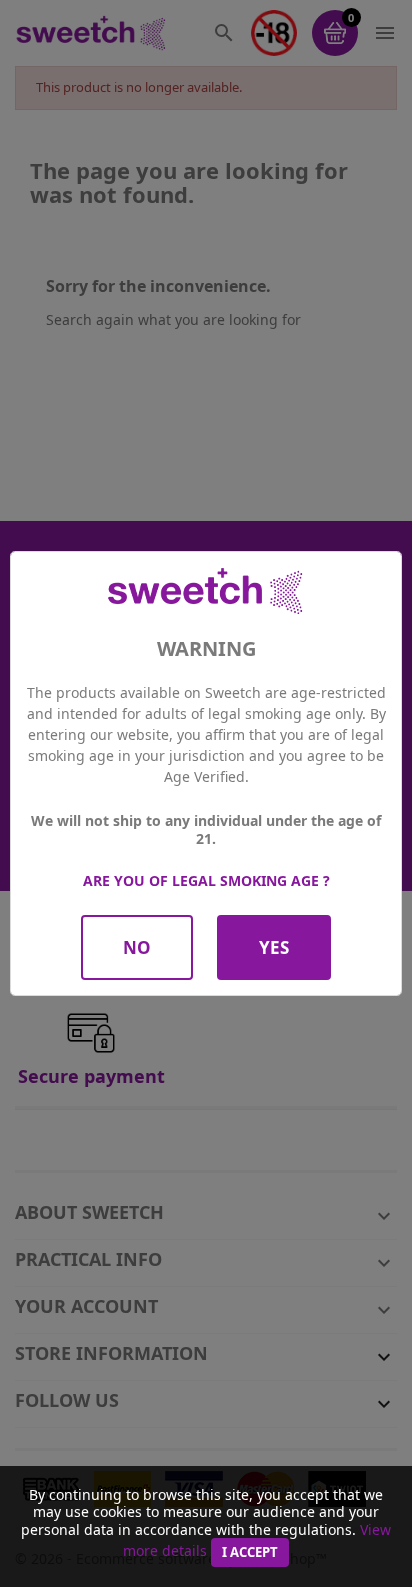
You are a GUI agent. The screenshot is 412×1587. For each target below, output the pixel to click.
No (137, 947)
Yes (274, 947)
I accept (250, 1552)
